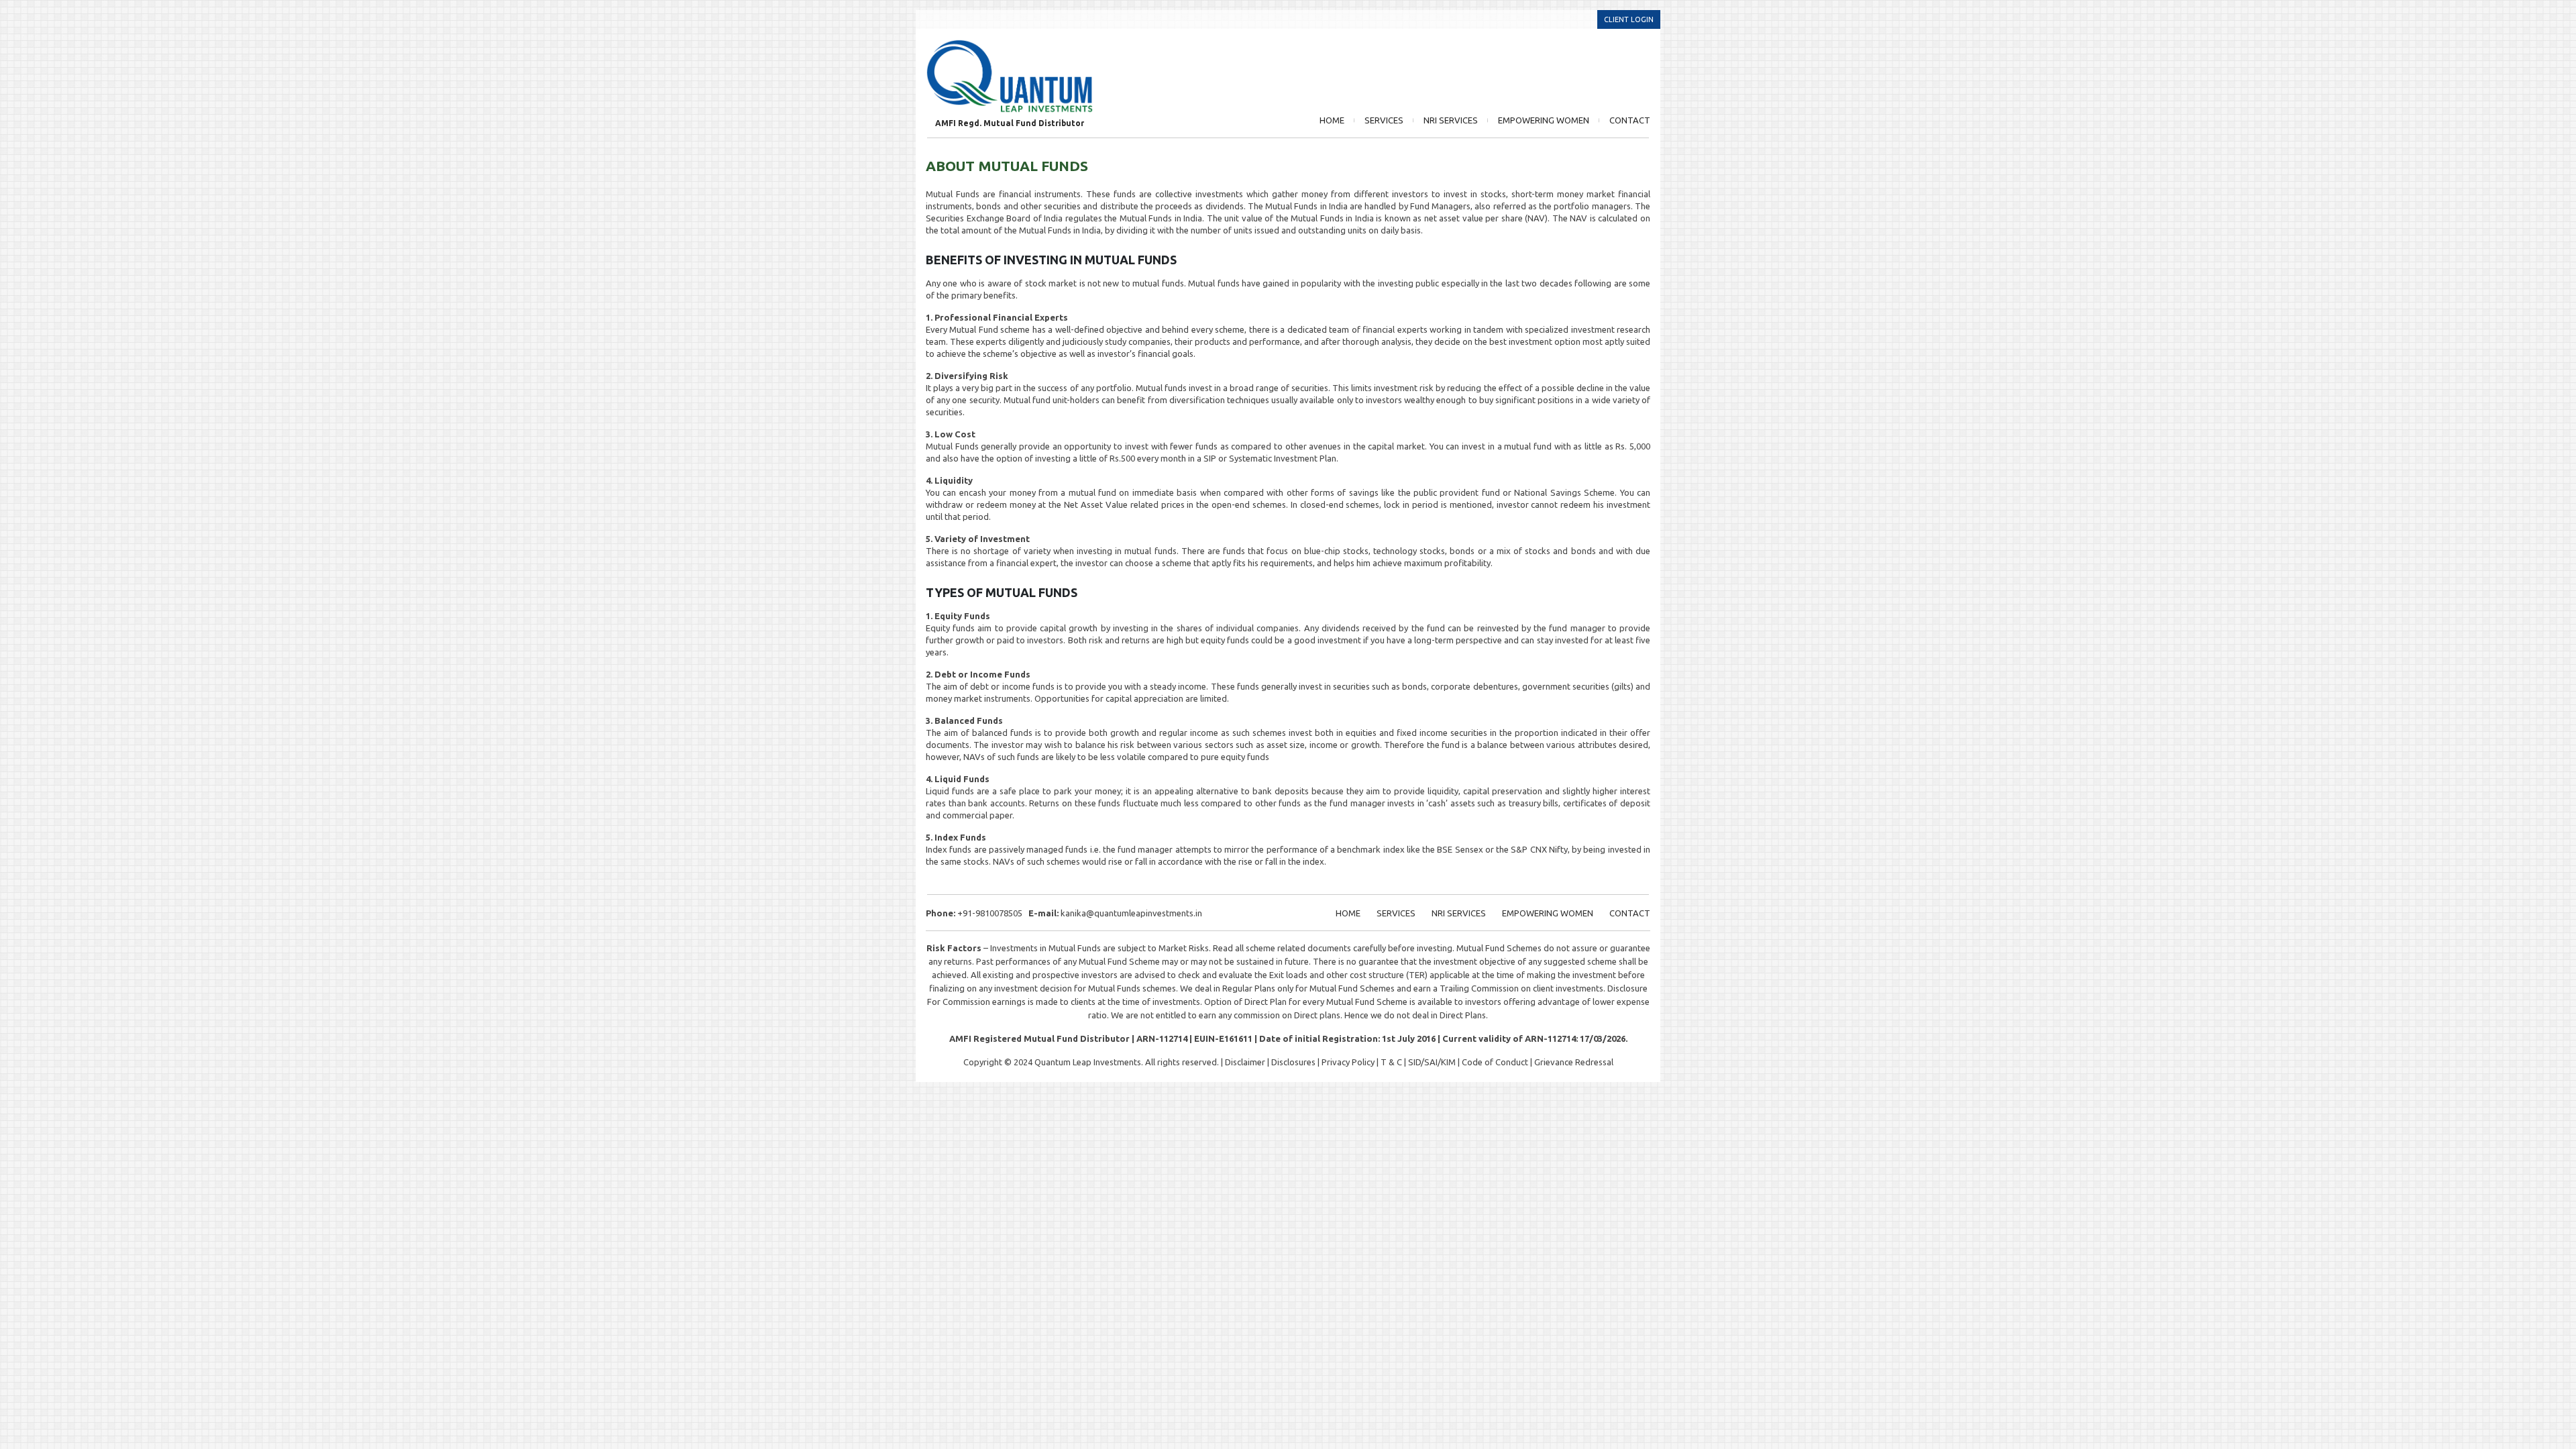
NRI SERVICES (1451, 120)
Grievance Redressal (1574, 1062)
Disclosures (1293, 1062)
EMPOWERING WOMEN (1544, 120)
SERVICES (1384, 120)
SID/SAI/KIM (1432, 1062)
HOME (1332, 120)
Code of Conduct (1495, 1062)
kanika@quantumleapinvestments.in (1131, 913)
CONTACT (1630, 120)
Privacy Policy (1348, 1062)
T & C (1391, 1062)
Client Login (1629, 19)
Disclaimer (1245, 1062)
